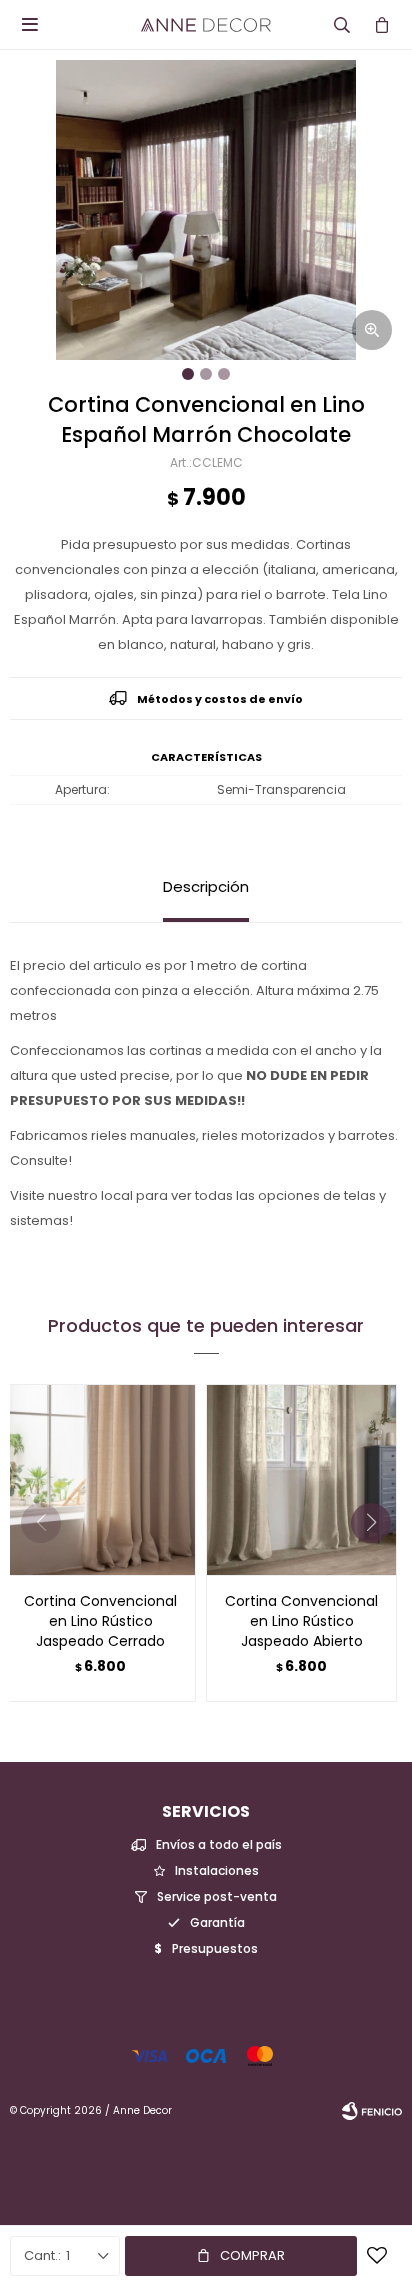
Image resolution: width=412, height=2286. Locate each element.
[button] (378, 1563)
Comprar (252, 2255)
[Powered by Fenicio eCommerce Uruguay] (372, 2111)
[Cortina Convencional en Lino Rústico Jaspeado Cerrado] (100, 1479)
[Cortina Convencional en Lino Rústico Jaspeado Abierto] (301, 1479)
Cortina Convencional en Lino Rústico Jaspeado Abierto (301, 1621)
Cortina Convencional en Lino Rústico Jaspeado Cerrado (100, 1621)
